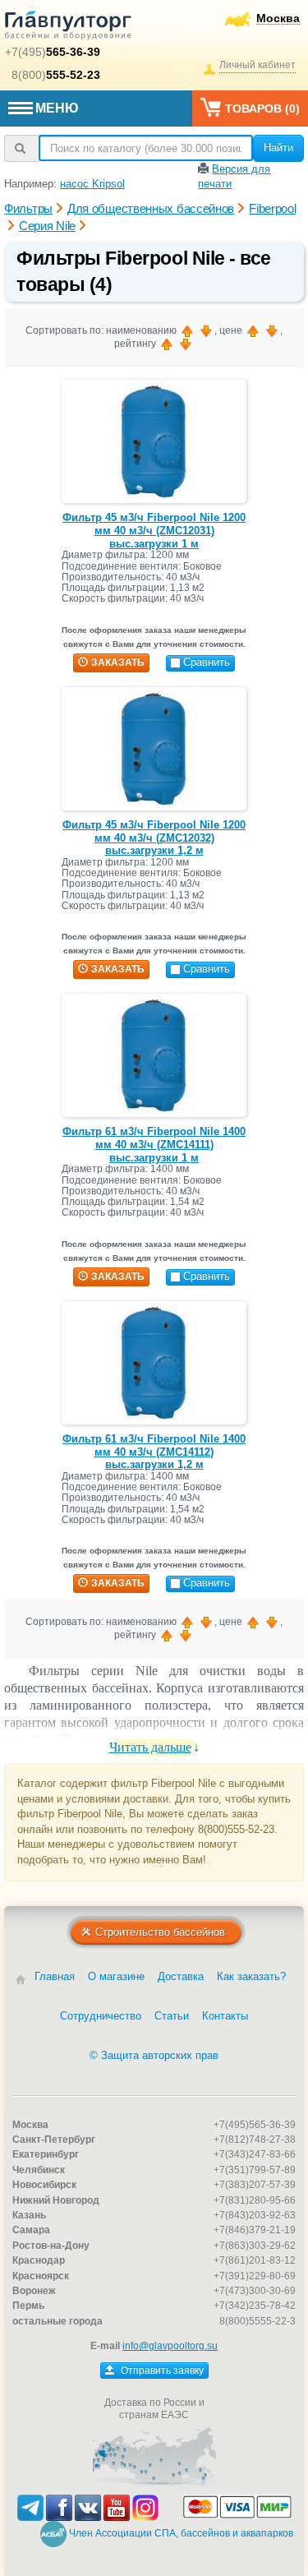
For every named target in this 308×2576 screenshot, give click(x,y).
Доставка (181, 1976)
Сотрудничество (101, 2016)
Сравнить (207, 662)
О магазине (116, 1976)
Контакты (225, 2016)
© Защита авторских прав (154, 2055)
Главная (55, 1976)
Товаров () (262, 108)
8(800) (56, 75)
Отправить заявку (161, 2371)
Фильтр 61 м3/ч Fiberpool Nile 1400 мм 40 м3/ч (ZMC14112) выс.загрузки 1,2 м (154, 1452)
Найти (278, 148)
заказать (118, 662)
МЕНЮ (57, 108)
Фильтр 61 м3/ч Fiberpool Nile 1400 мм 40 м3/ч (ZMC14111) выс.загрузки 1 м (154, 1144)
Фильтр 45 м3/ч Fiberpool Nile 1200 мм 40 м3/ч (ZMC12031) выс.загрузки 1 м (154, 530)
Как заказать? (251, 1976)
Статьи (172, 2016)
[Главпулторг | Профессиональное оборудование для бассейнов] (68, 28)
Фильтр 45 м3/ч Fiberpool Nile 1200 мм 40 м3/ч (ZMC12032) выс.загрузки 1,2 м (154, 838)
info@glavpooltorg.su (170, 2346)
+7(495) (53, 52)
